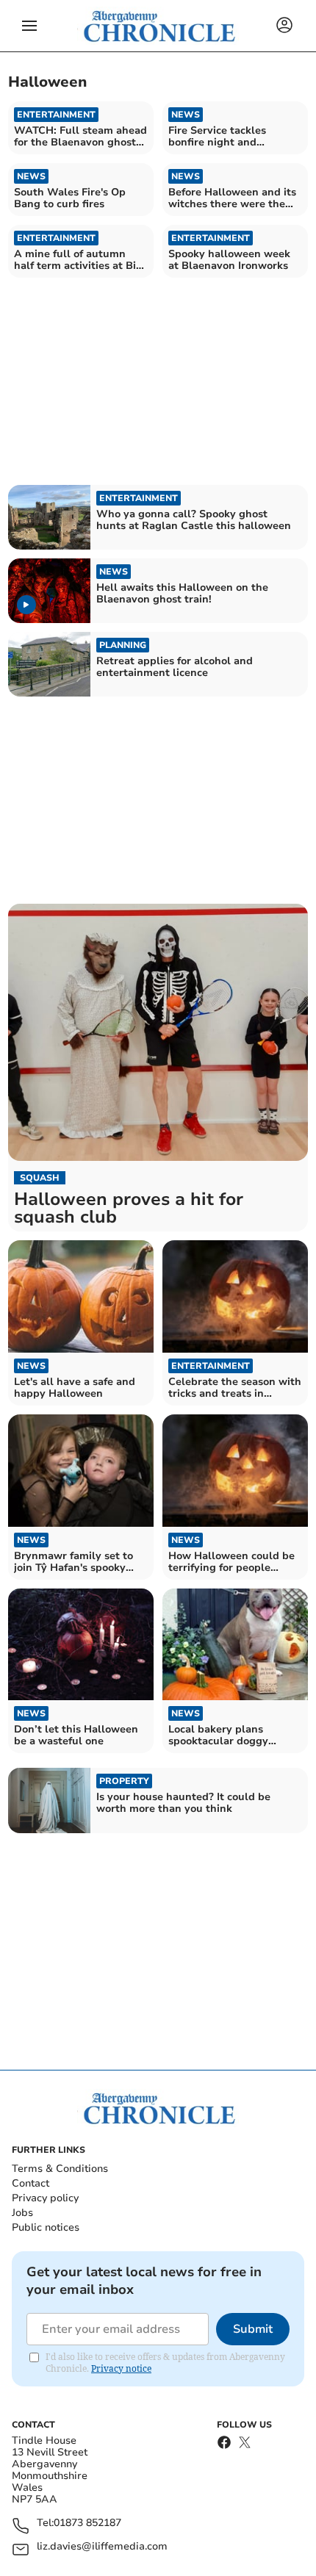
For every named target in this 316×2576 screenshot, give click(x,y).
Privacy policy (45, 2198)
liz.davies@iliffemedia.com (102, 2547)
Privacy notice (121, 2368)
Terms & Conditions (60, 2169)
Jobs (22, 2213)
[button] (29, 26)
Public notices (46, 2227)
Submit (253, 2329)
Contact (30, 2183)
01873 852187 (87, 2523)
